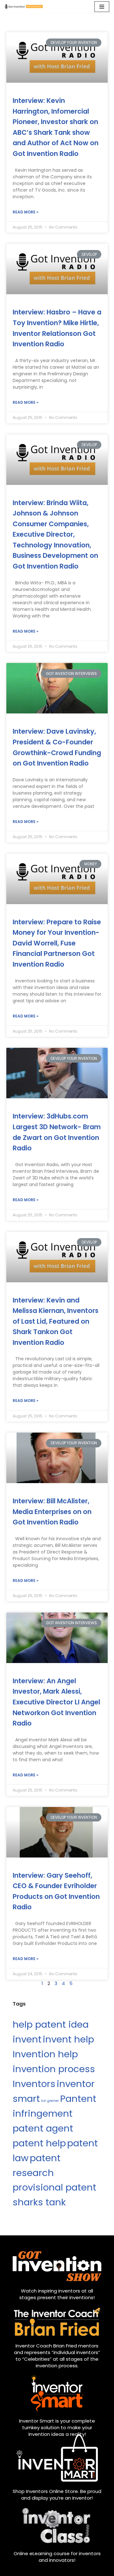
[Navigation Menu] (102, 7)
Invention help (45, 2054)
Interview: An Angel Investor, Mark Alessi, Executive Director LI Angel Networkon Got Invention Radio (56, 1702)
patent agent (43, 2128)
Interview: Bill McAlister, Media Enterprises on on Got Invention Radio (52, 1512)
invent (27, 2039)
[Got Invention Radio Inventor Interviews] (24, 7)
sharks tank (39, 2202)
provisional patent (54, 2187)
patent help (39, 2143)
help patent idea (51, 2024)
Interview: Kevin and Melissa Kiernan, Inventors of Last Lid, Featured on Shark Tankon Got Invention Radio (56, 1321)
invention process (54, 2069)
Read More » (25, 212)
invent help (68, 2039)
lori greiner (50, 2101)
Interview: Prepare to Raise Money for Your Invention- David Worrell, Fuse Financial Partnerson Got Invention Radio (57, 943)
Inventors (34, 2084)
